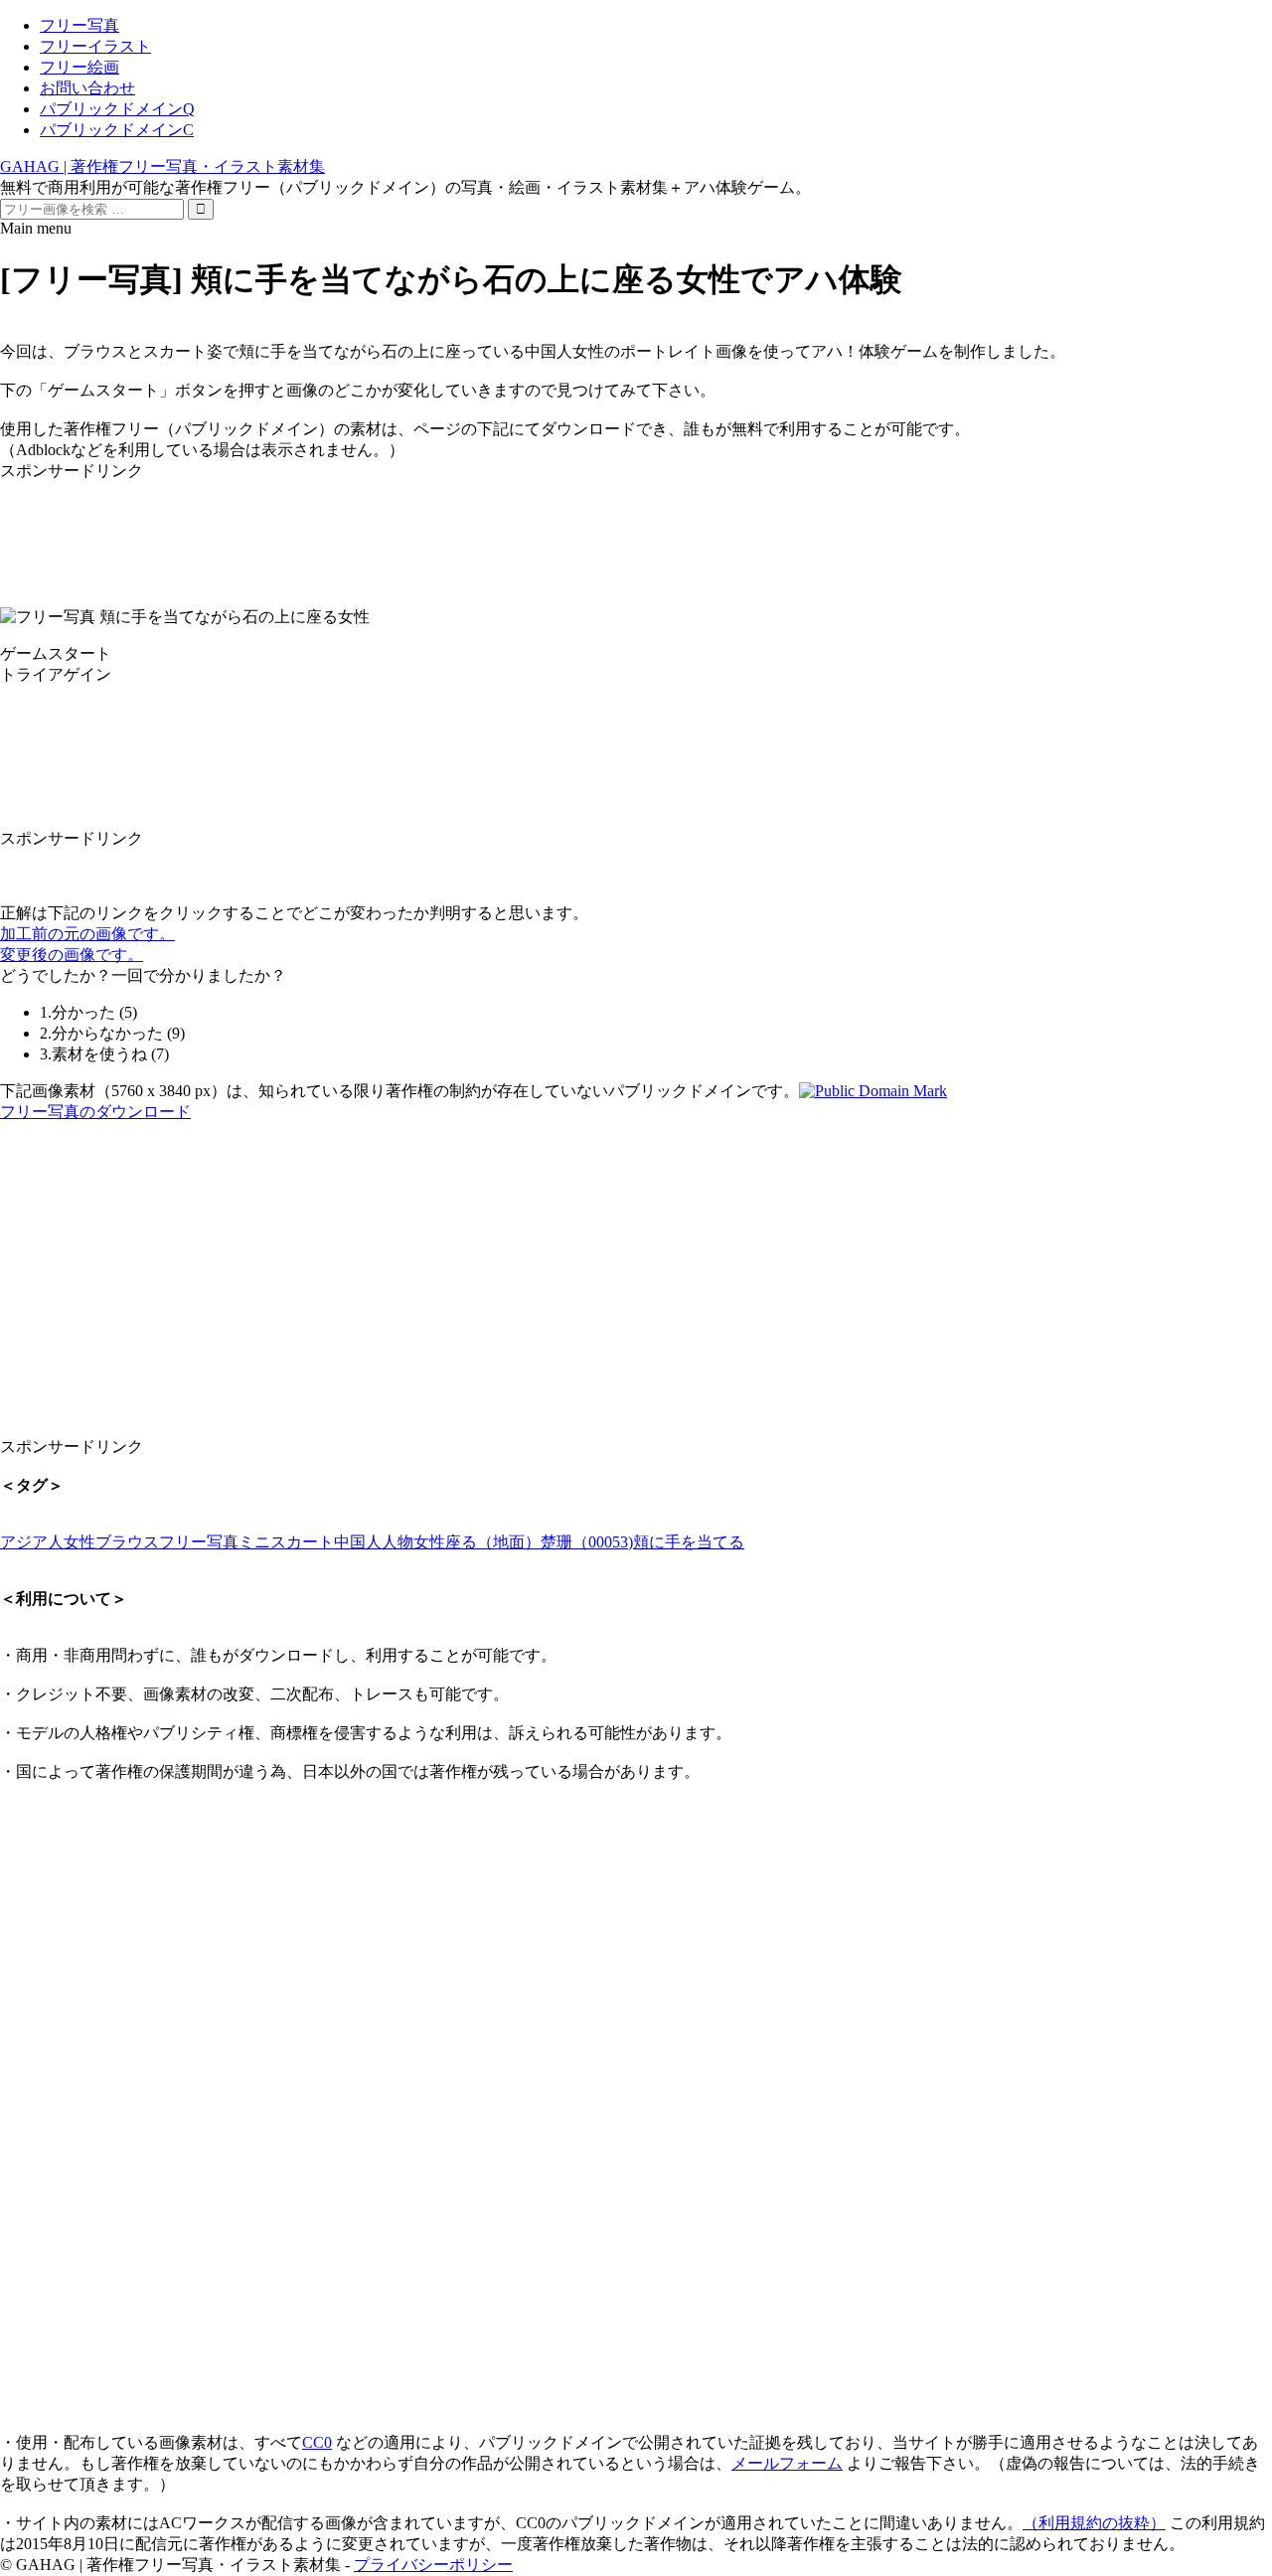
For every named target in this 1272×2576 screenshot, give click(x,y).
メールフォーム (787, 2463)
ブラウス (127, 1542)
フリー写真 (79, 25)
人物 (397, 1542)
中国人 (358, 1542)
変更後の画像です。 (72, 955)
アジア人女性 (48, 1542)
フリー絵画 (79, 67)
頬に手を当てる (689, 1542)
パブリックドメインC (117, 130)
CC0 (317, 2442)
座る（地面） (493, 1542)
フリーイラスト (95, 46)
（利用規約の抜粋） (1094, 2523)
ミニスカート (286, 1542)
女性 (429, 1542)
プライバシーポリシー (433, 2565)
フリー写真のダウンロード (95, 1112)
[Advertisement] (596, 527)
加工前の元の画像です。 (87, 934)
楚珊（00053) (587, 1542)
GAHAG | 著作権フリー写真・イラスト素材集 (162, 166)
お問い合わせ (87, 88)
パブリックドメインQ (117, 109)
